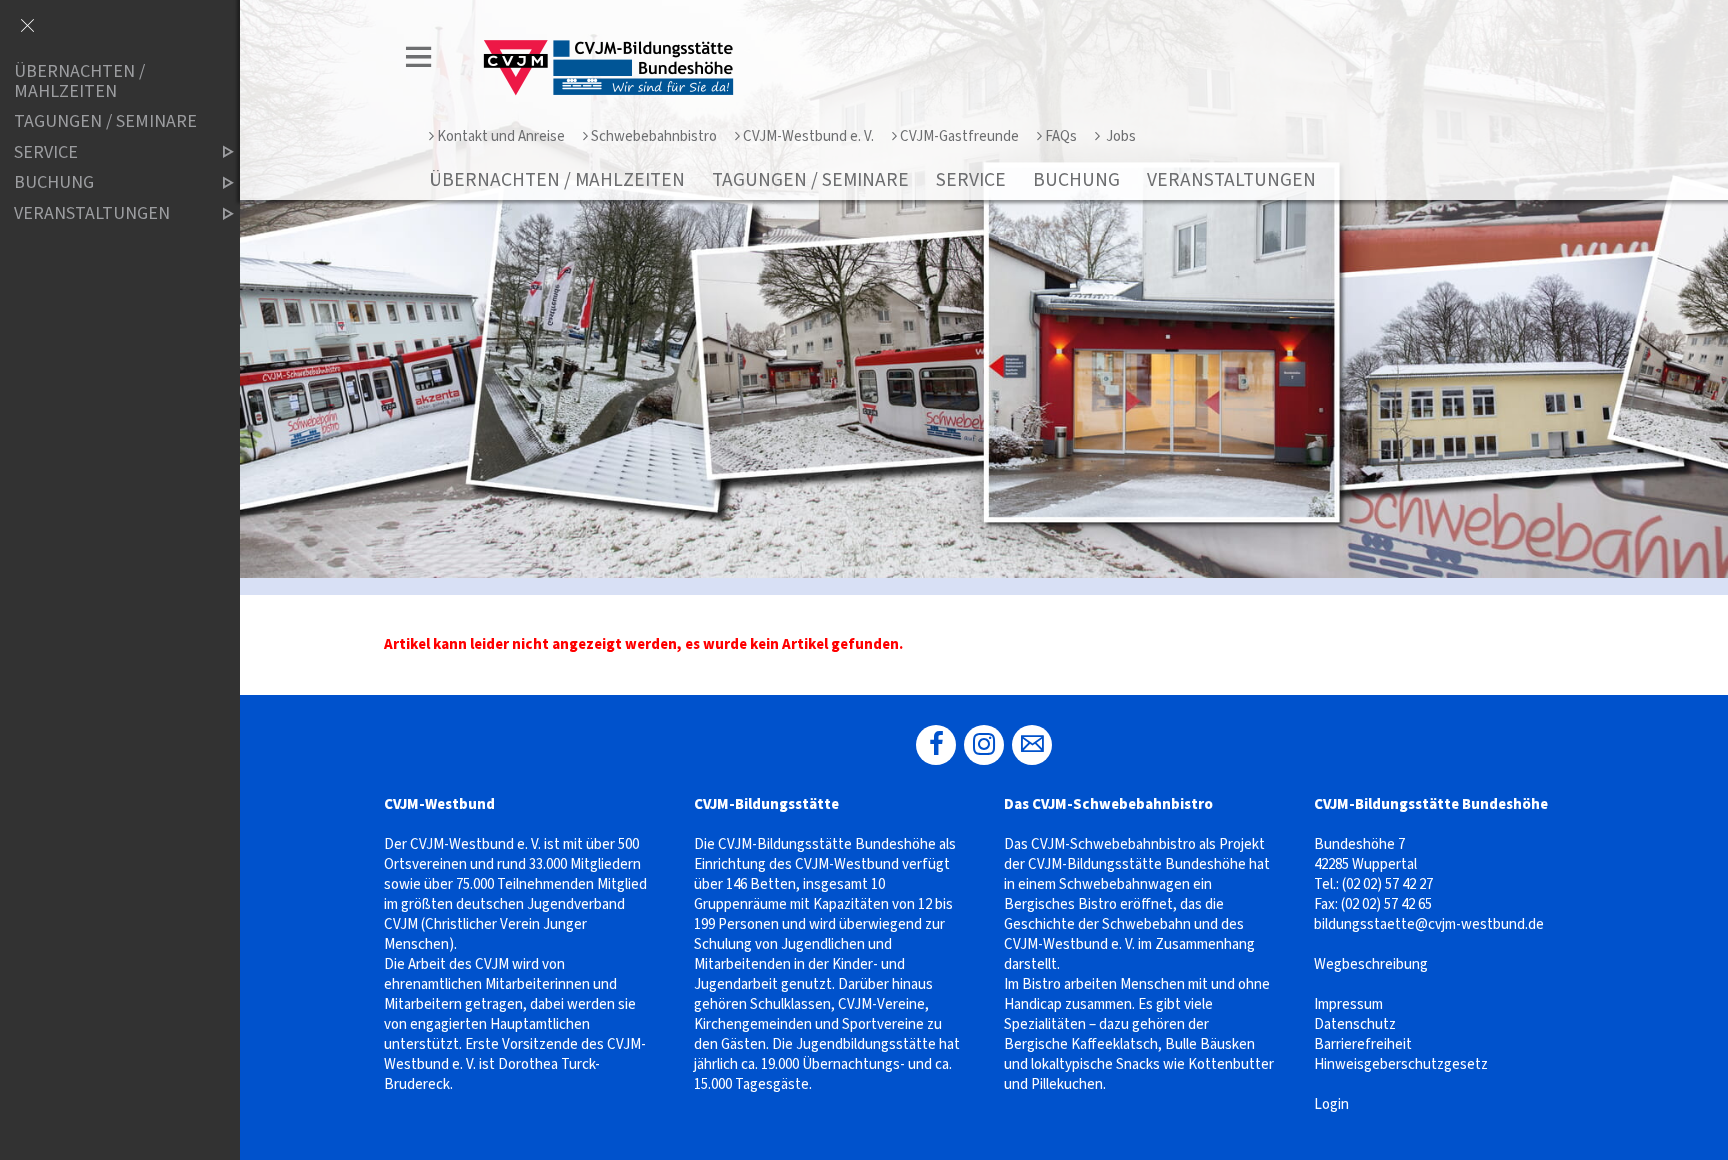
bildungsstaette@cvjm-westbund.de (1429, 924)
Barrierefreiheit (1363, 1044)
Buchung (1076, 180)
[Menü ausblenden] (27, 27)
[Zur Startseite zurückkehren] (602, 36)
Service (971, 180)
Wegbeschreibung (1371, 964)
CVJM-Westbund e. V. (808, 136)
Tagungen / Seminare (810, 180)
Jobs (1119, 136)
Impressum (1348, 1004)
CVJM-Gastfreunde (959, 136)
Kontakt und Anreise (501, 136)
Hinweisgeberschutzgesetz (1401, 1064)
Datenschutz (1355, 1024)
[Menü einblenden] (419, 60)
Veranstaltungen (1231, 180)
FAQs (1061, 136)
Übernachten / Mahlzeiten (557, 180)
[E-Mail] (1032, 745)
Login (1331, 1104)
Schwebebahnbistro (654, 136)
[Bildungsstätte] (936, 745)
